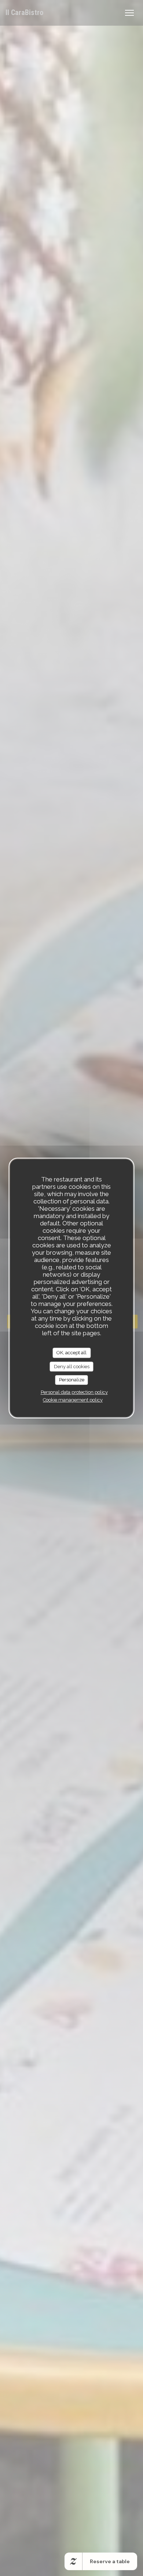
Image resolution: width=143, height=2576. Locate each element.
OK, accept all (71, 1353)
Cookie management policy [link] (73, 1400)
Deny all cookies (72, 1367)
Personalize (72, 1380)
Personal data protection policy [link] (74, 1392)
